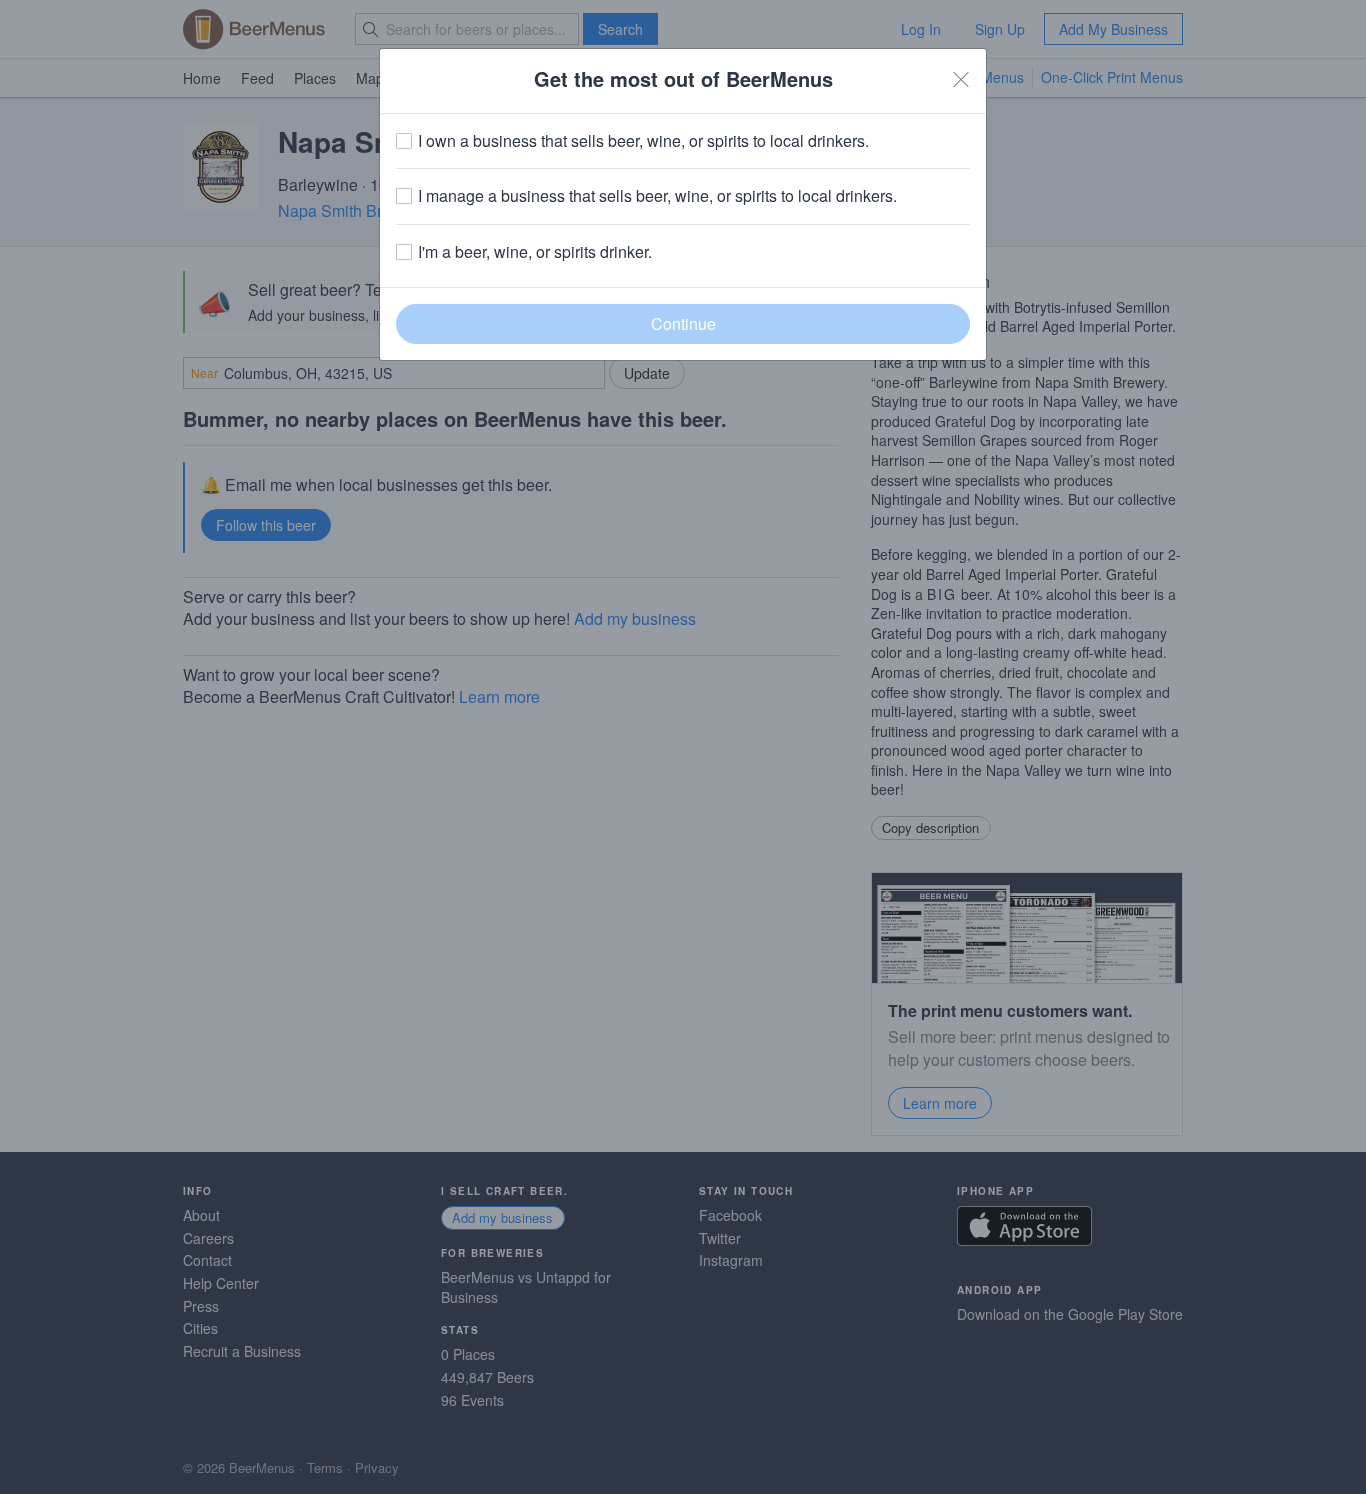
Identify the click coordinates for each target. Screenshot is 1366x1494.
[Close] (961, 79)
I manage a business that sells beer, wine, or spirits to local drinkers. (657, 196)
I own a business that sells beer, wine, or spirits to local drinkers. (643, 141)
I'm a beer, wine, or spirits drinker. (535, 252)
